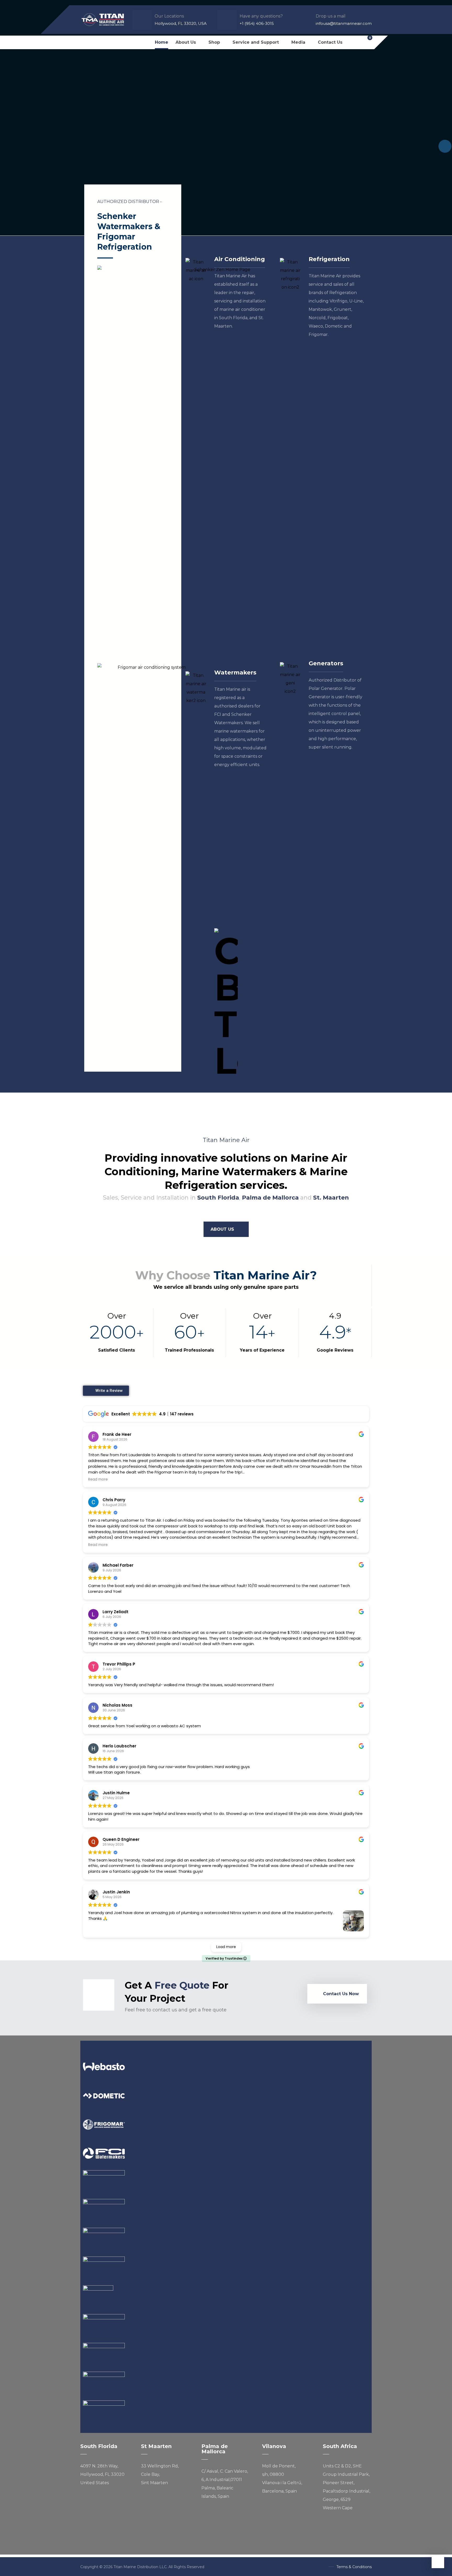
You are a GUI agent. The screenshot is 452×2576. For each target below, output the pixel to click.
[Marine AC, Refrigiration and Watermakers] (103, 19)
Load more (226, 1947)
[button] (86, 42)
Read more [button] (98, 1480)
